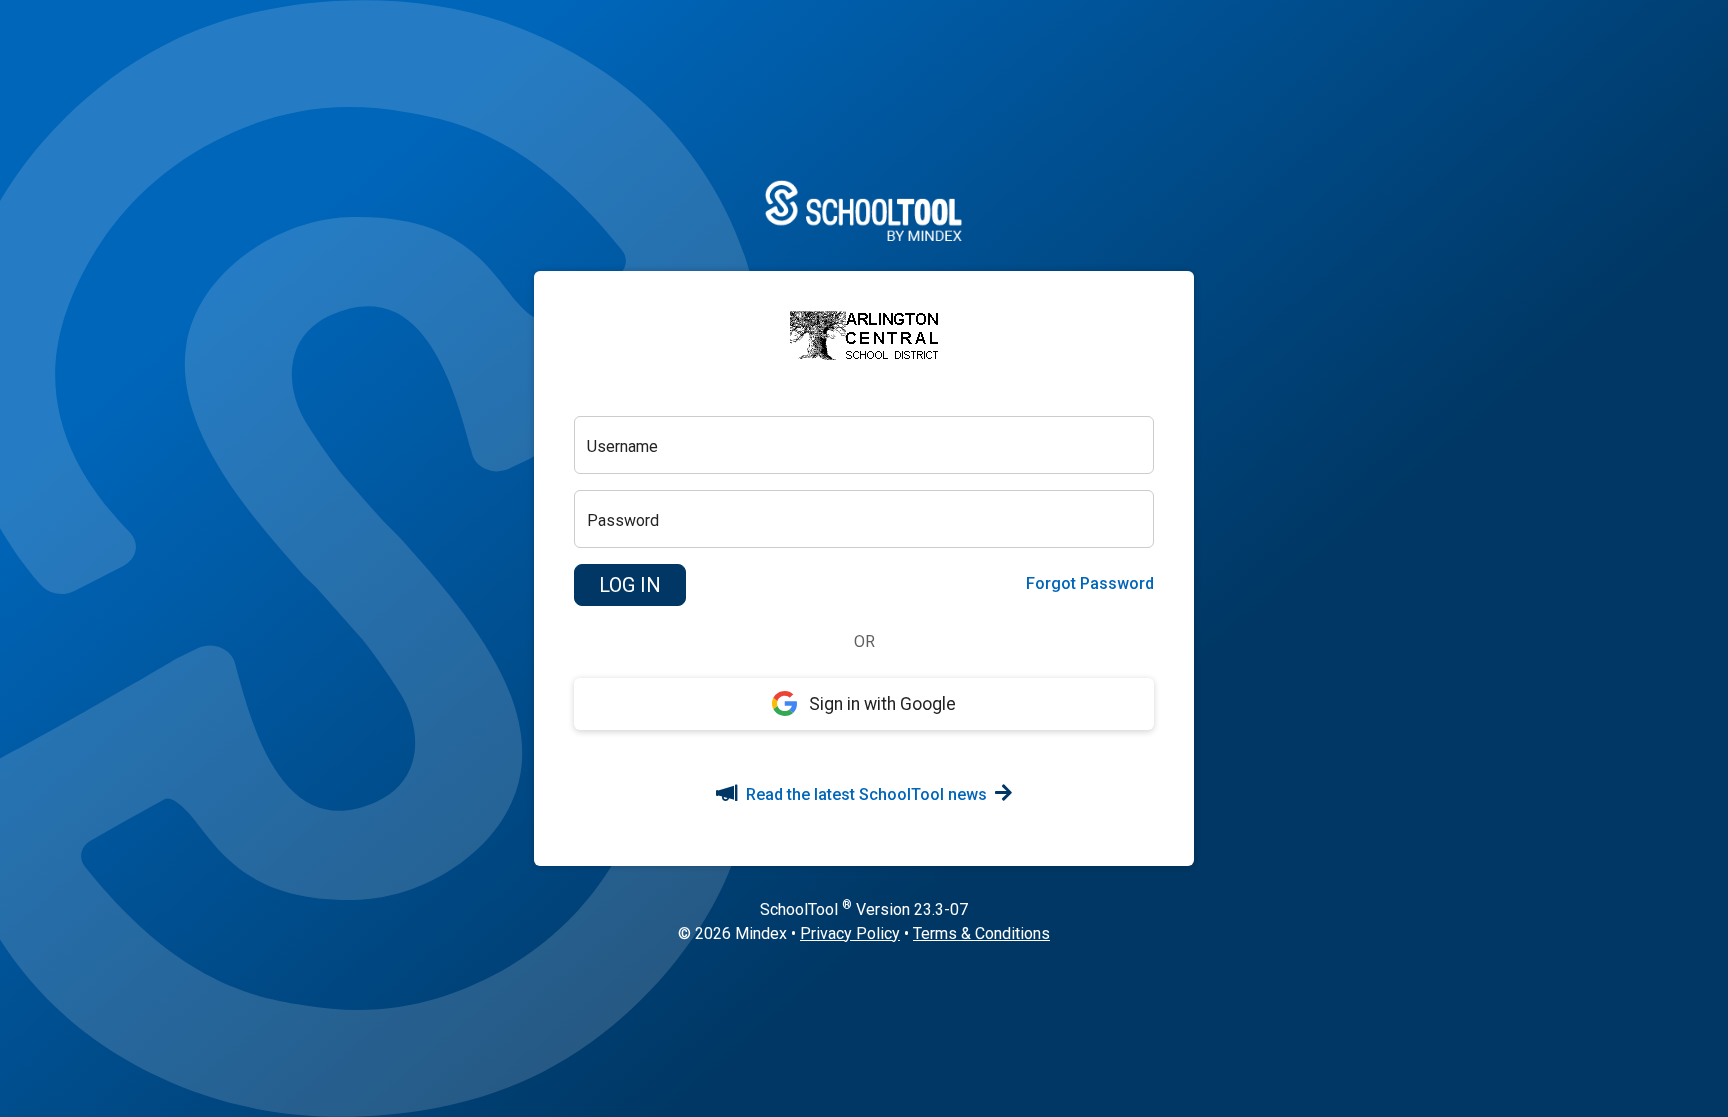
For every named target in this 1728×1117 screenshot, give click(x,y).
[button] (630, 585)
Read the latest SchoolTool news (866, 794)
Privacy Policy (850, 933)
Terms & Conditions (981, 933)
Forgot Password (1090, 583)
